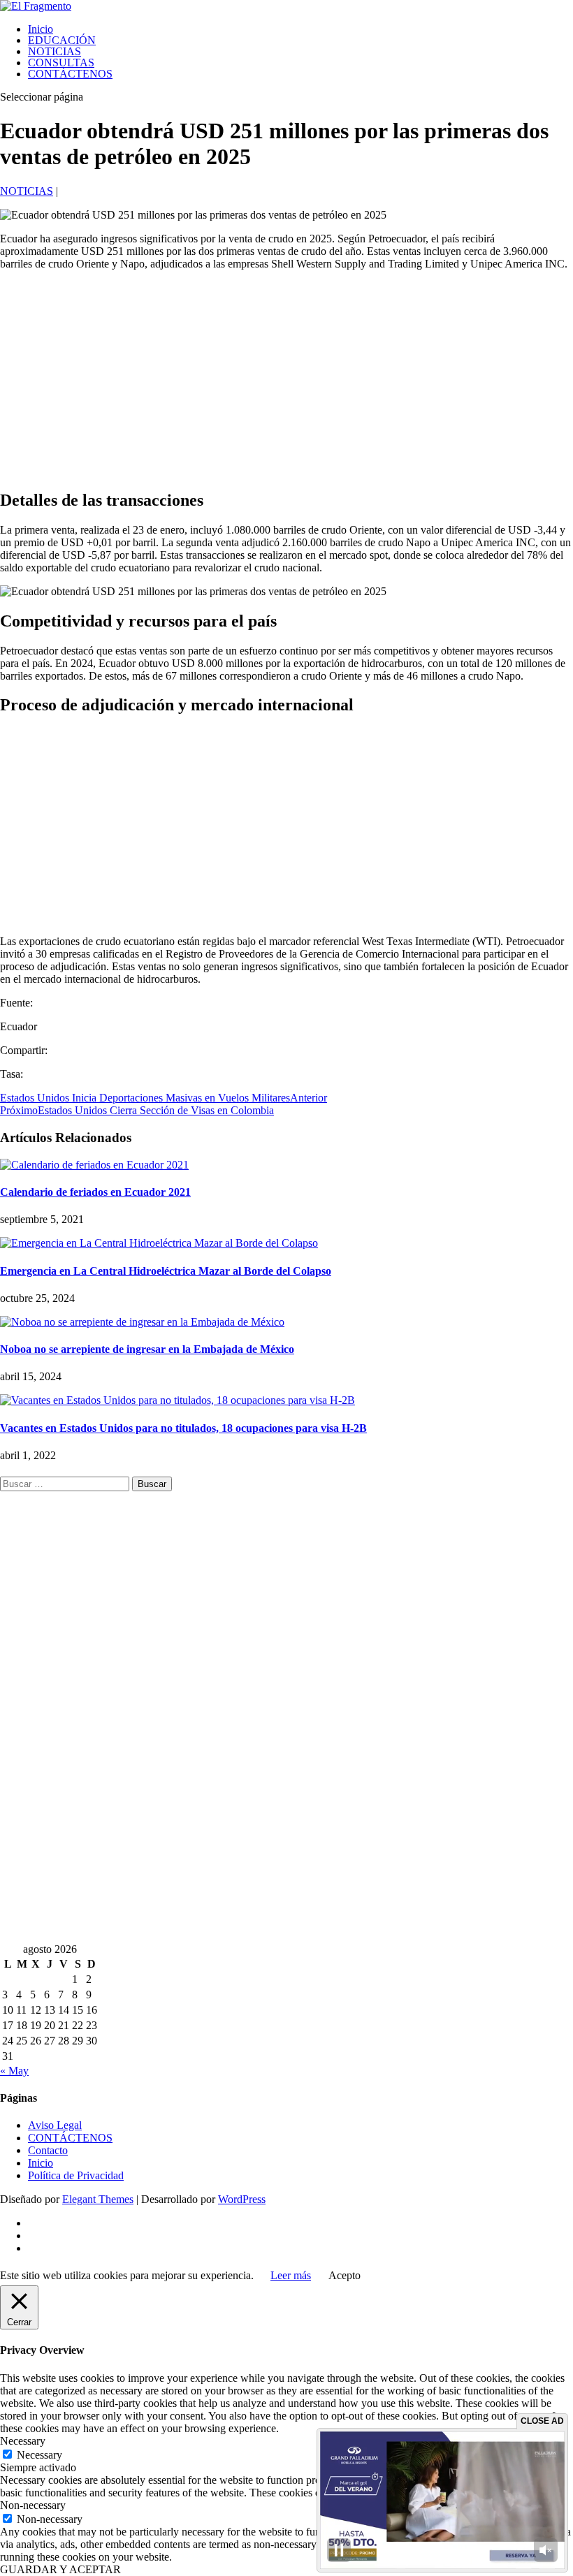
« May (14, 2071)
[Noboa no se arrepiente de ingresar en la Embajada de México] (142, 1322)
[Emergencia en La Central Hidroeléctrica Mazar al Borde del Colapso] (159, 1243)
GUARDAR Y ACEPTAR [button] (60, 2569)
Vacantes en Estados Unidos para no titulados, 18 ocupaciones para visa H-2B (183, 1428)
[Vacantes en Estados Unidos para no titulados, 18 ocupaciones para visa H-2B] (177, 1400)
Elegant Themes (98, 2199)
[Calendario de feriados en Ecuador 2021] (94, 1165)
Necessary (39, 2455)
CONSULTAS (61, 63)
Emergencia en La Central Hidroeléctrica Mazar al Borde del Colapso (166, 1271)
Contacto (48, 2150)
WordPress (242, 2199)
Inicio (41, 29)
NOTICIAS (55, 51)
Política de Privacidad (76, 2175)
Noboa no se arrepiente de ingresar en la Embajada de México (147, 1349)
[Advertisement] (286, 379)
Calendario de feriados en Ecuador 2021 (95, 1192)
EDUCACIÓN (62, 40)
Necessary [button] (23, 2441)
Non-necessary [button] (33, 2505)
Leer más (291, 2275)
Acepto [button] (344, 2275)
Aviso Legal (55, 2125)
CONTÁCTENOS (70, 74)
